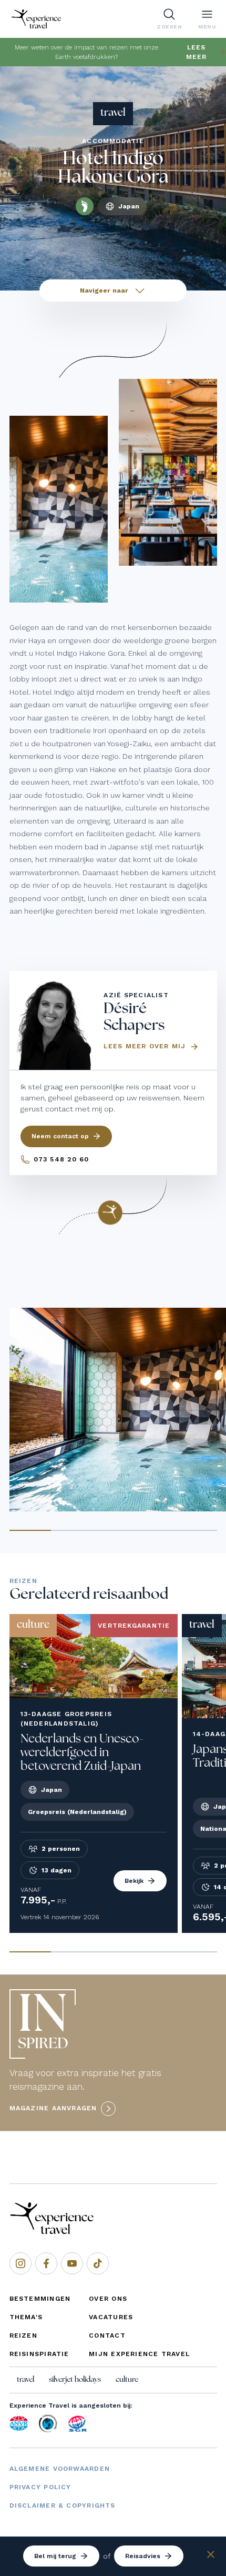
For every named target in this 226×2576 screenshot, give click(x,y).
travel (25, 2380)
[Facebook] (46, 2263)
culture (127, 2380)
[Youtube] (72, 2263)
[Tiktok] (98, 2263)
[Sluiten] (211, 2556)
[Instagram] (20, 2263)
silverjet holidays (75, 2380)
